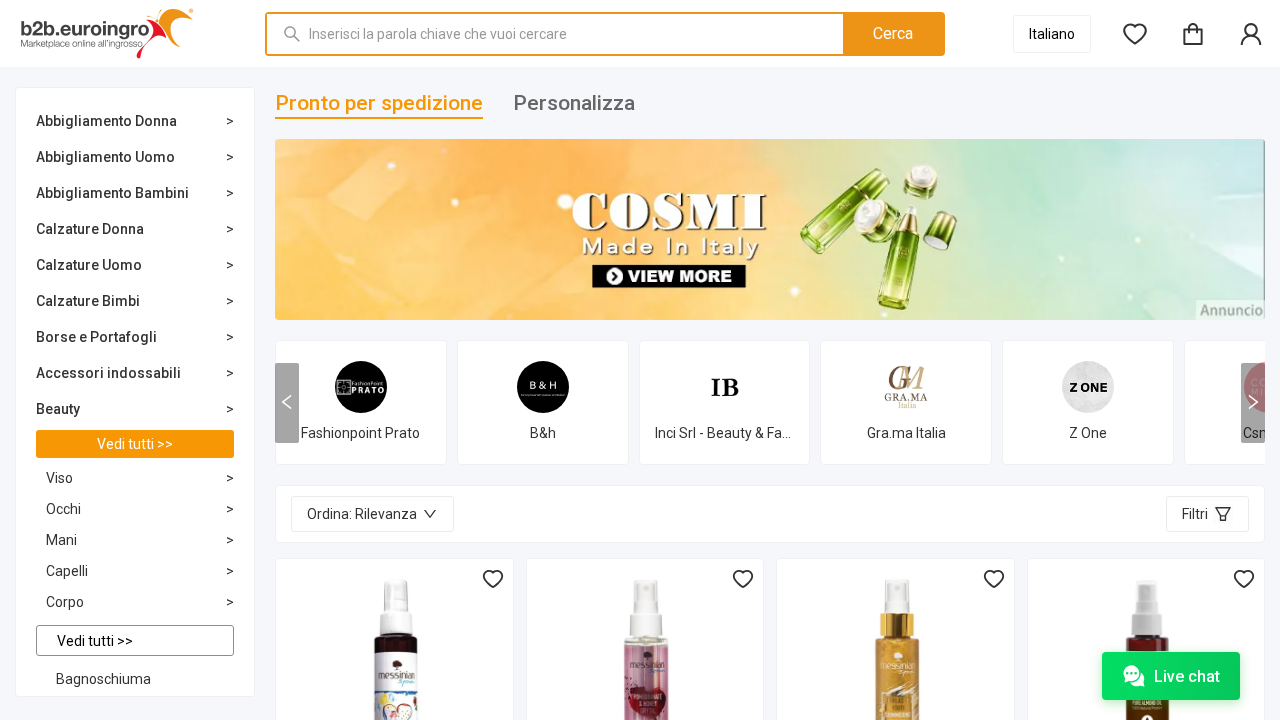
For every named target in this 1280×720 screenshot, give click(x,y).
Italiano (1052, 34)
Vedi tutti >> (135, 444)
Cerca (893, 33)
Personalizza (574, 103)
